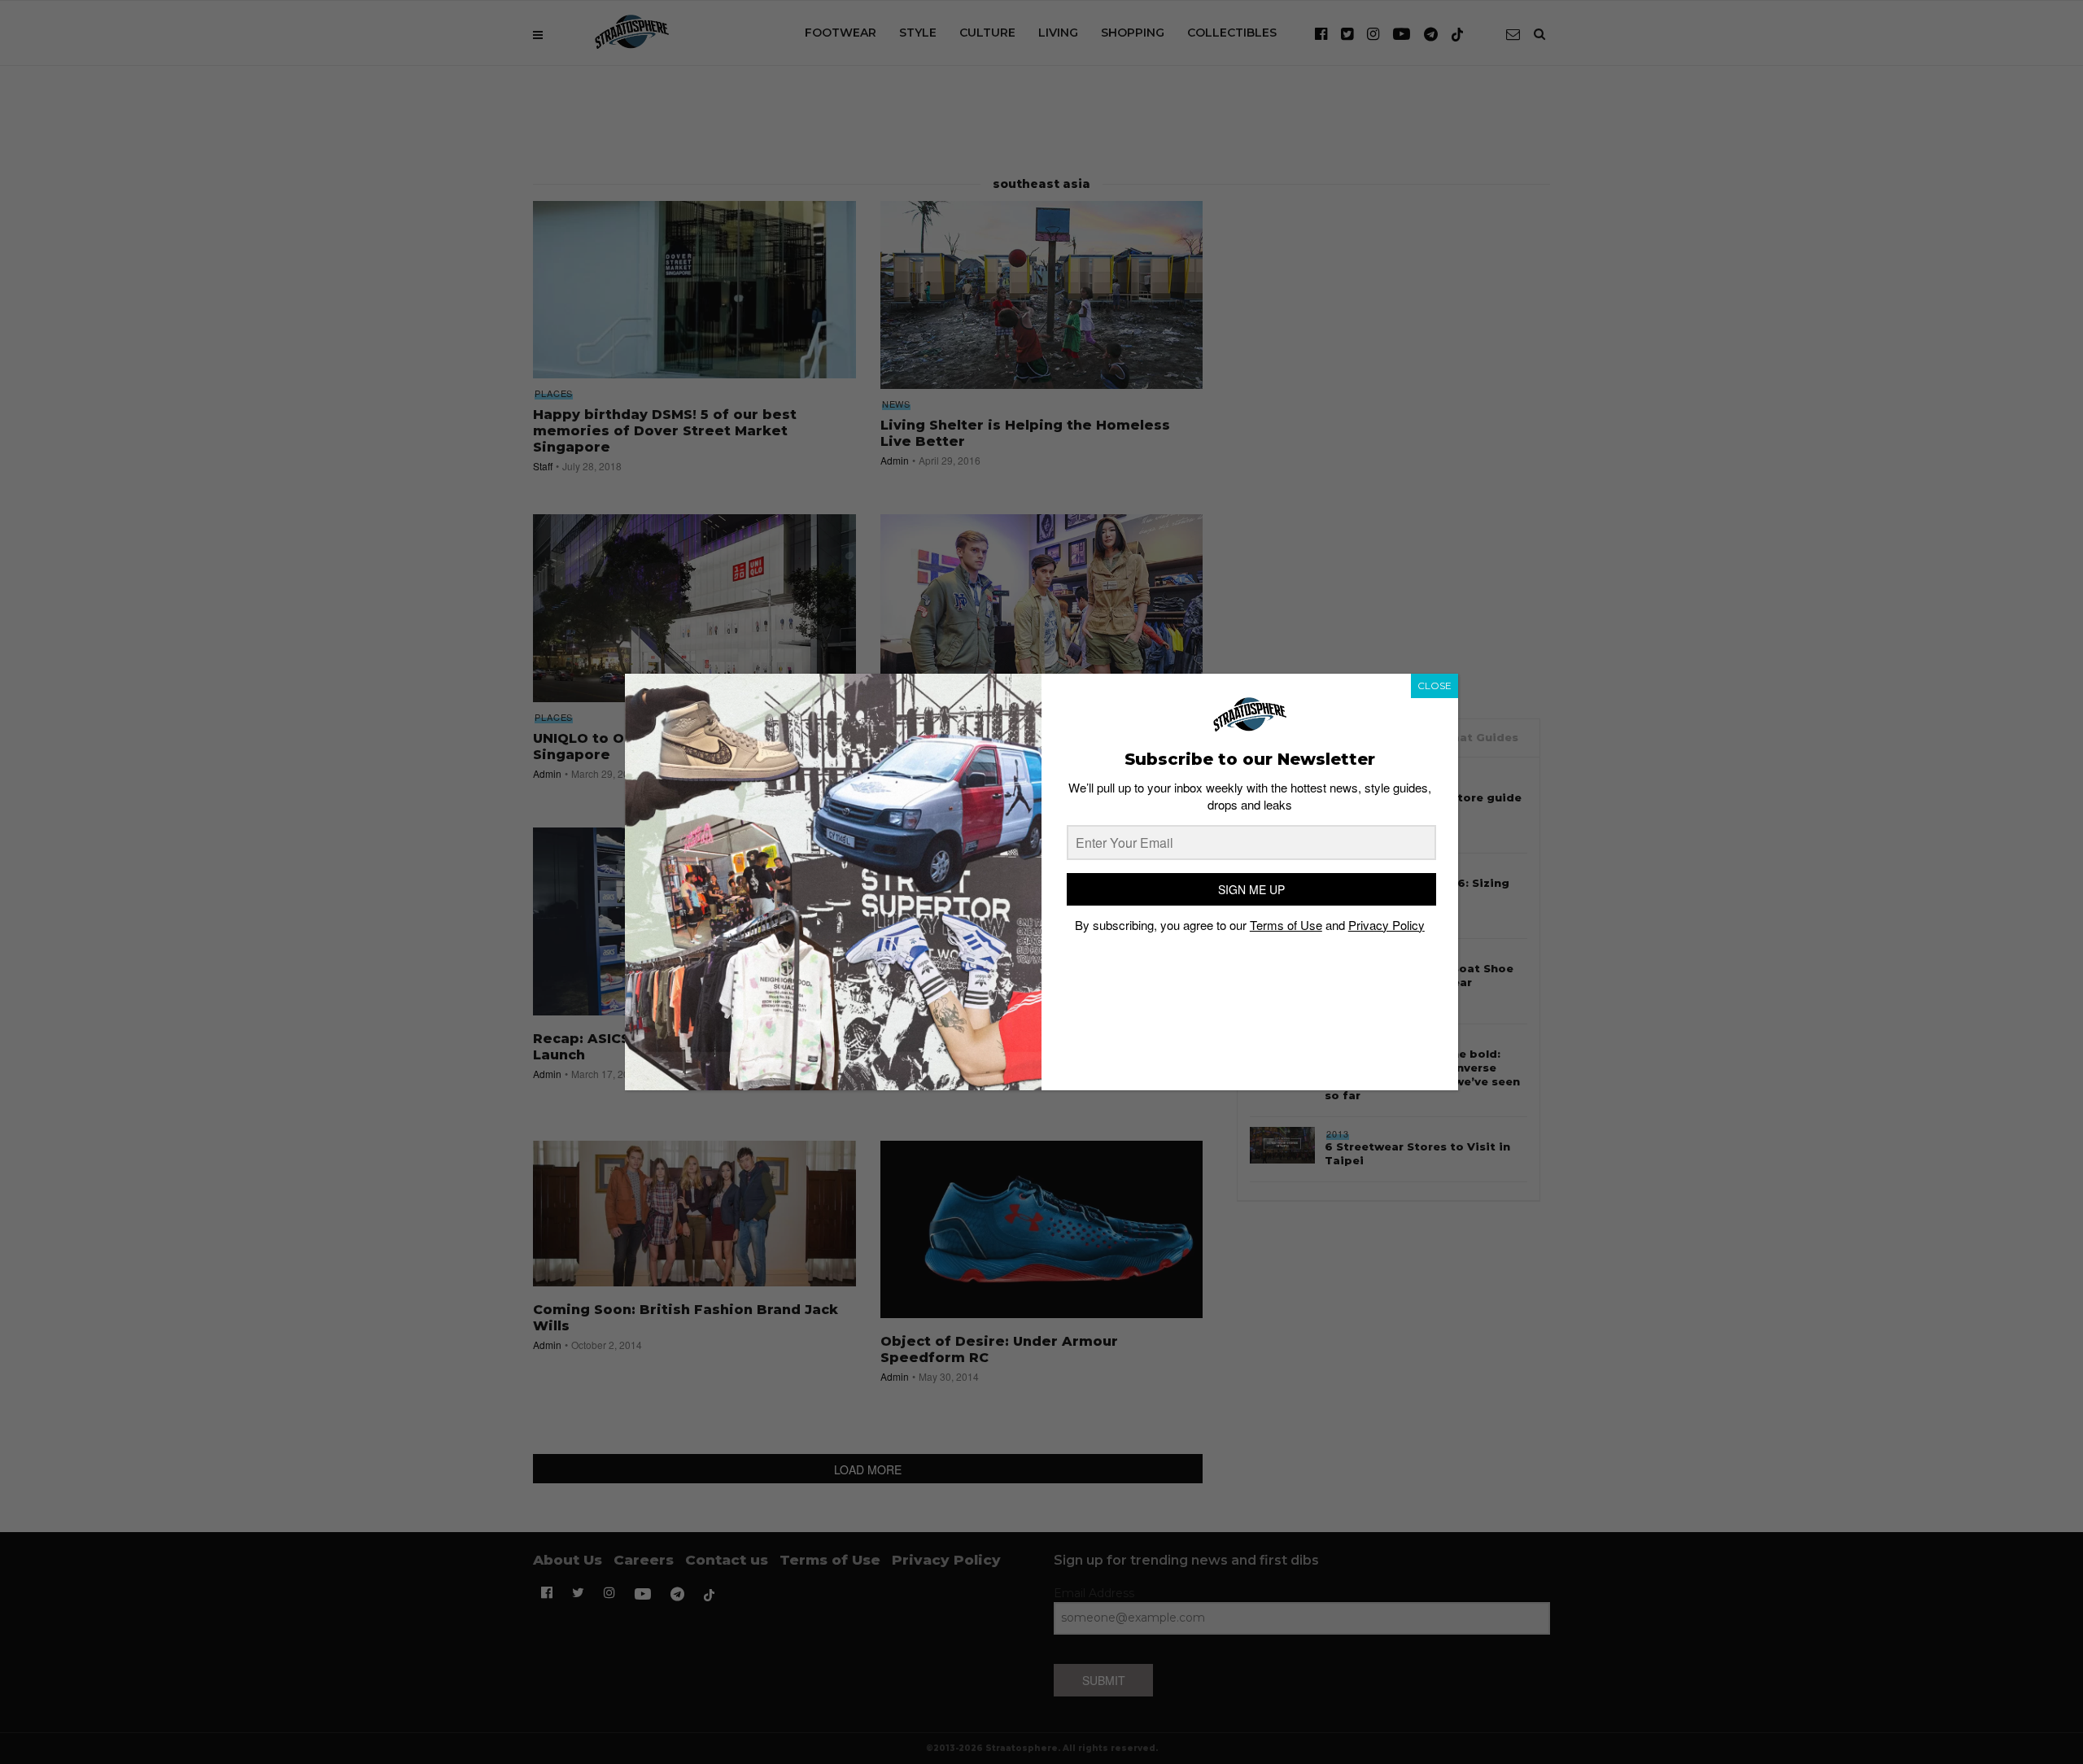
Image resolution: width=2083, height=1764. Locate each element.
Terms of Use (1286, 925)
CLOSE (1435, 686)
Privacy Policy (1386, 925)
